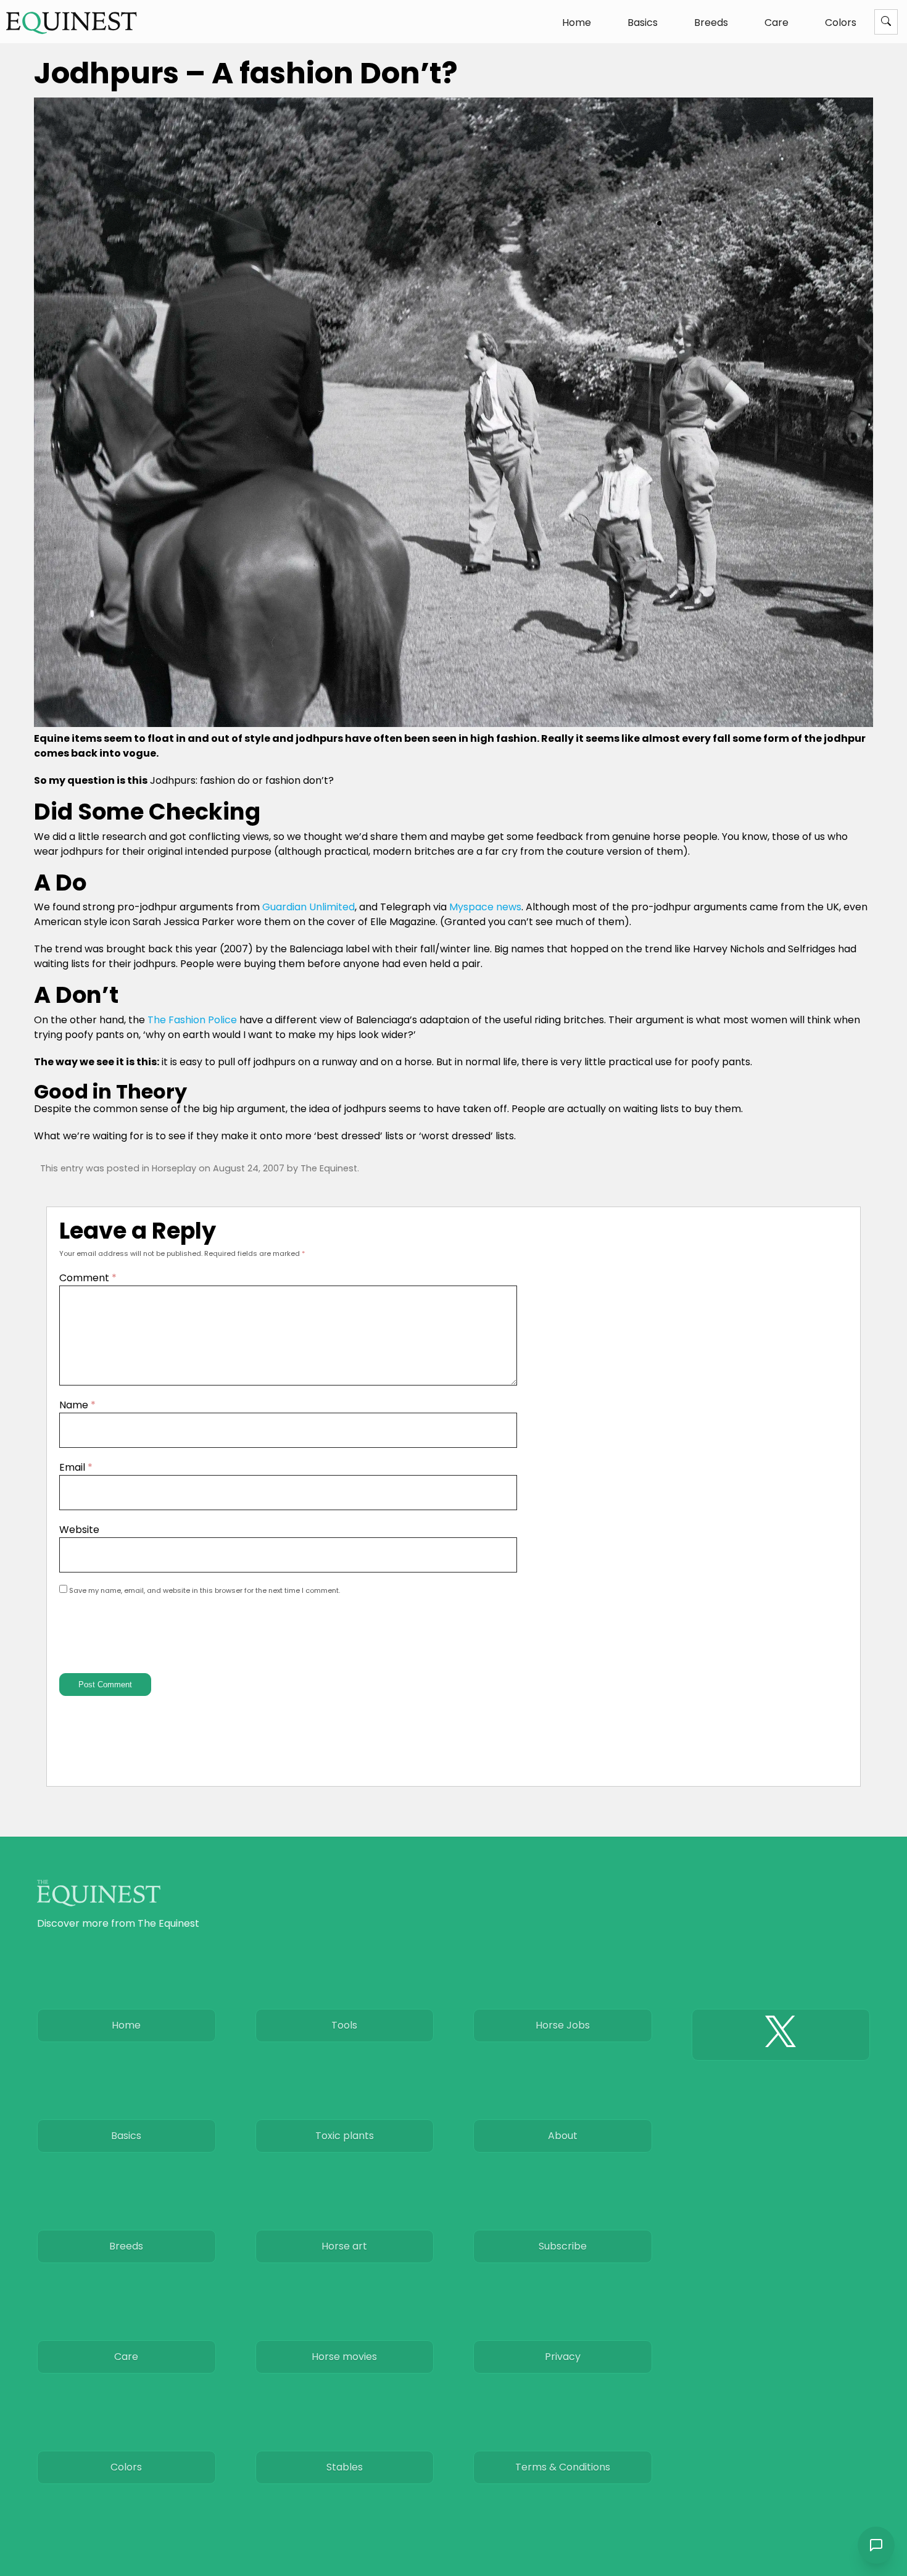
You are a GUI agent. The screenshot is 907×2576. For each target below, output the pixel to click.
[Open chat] (876, 2545)
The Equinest (329, 1168)
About (563, 2136)
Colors (841, 23)
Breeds (711, 23)
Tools (344, 2025)
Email (76, 1467)
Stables (345, 2467)
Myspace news (485, 907)
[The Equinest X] (781, 2035)
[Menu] (886, 22)
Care (777, 23)
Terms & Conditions (563, 2467)
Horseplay (174, 1168)
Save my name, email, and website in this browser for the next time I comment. (205, 1590)
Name (77, 1405)
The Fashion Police (192, 1020)
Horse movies (344, 2357)
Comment (88, 1278)
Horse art (344, 2246)
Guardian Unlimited (309, 907)
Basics (643, 23)
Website (79, 1530)
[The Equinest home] (72, 23)
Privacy (563, 2357)
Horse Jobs (563, 2025)
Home (577, 23)
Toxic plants (345, 2136)
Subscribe (563, 2246)
